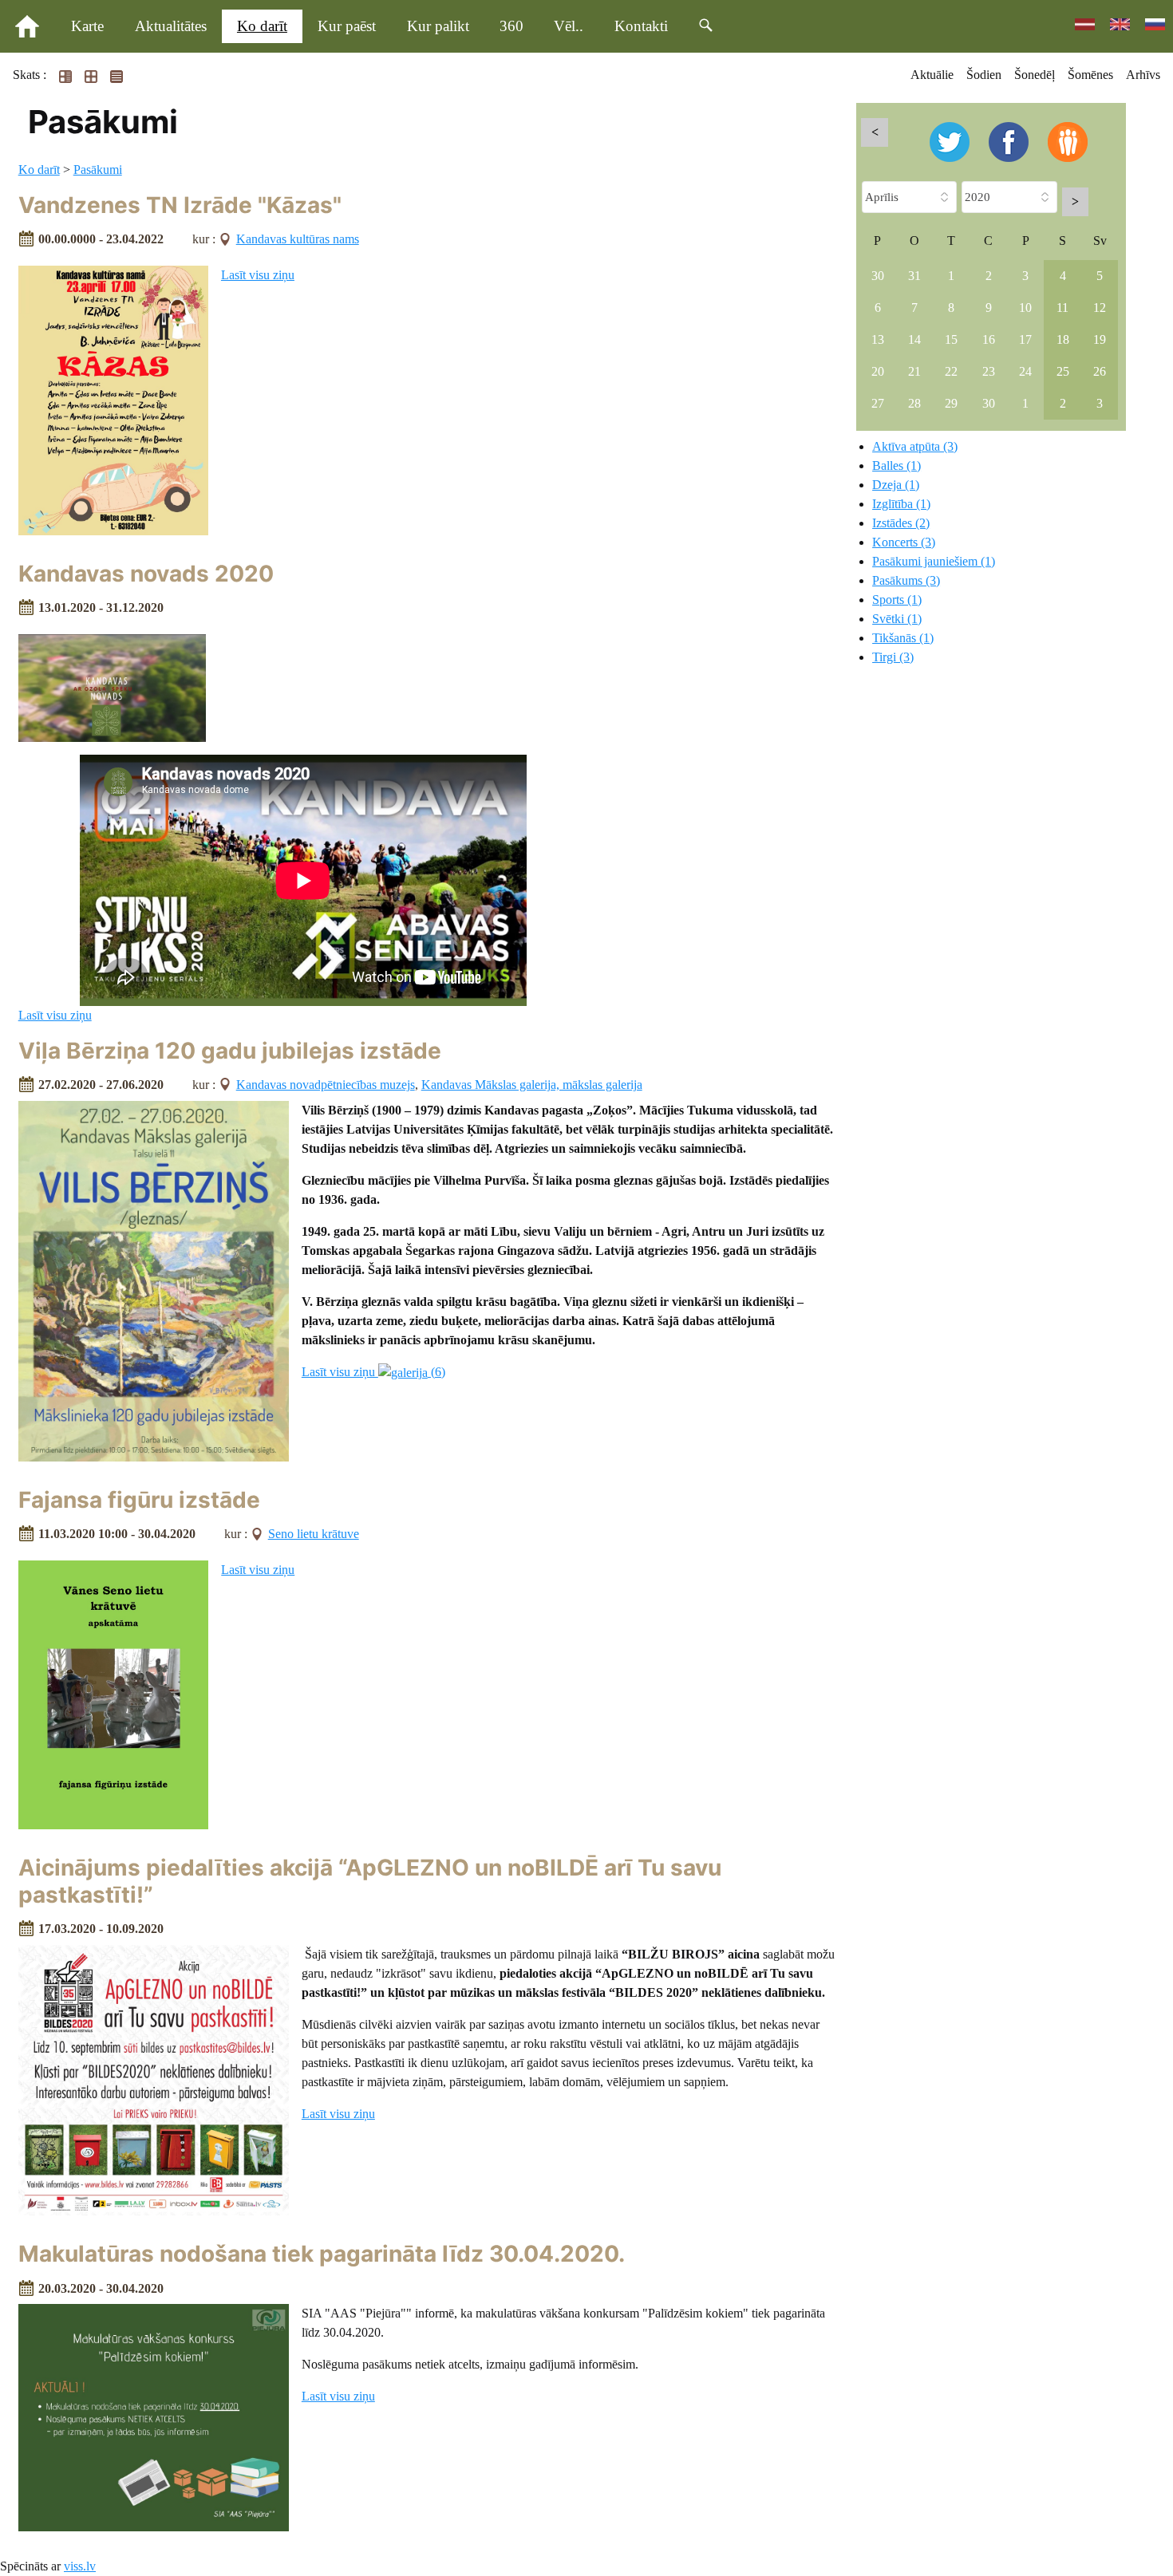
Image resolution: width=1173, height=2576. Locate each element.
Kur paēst (347, 26)
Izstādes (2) (901, 523)
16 (989, 339)
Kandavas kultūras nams (298, 239)
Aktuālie (932, 75)
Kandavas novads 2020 (146, 574)
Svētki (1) (897, 619)
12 (1100, 308)
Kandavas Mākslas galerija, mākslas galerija (532, 1085)
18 (1063, 339)
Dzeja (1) (896, 485)
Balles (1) (897, 465)
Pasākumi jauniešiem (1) (934, 561)
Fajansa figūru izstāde (139, 1500)
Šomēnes (1090, 75)
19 (1100, 339)
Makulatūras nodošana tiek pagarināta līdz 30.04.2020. (322, 2254)
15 (951, 339)
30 (878, 276)
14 (914, 339)
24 (1025, 371)
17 (1025, 339)
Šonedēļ (1035, 75)
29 (951, 403)
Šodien (984, 75)
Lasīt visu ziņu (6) (373, 1372)
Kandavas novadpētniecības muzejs (326, 1085)
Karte (87, 26)
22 (951, 371)
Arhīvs (1143, 75)
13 (878, 339)
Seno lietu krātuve (314, 1534)
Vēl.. (569, 26)
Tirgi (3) (893, 657)
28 (914, 403)
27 (878, 403)
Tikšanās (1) (903, 638)
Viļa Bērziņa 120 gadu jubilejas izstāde (230, 1051)
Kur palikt (438, 26)
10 (1025, 308)
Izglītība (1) (901, 504)
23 (989, 371)
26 (1100, 371)
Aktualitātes (171, 26)
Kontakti (641, 26)
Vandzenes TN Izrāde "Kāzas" (180, 205)
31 (914, 276)
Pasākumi (98, 170)
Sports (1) (897, 600)
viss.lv (80, 2566)
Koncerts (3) (904, 542)
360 (511, 26)
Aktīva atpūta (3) (915, 446)
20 (878, 371)
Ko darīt (262, 26)
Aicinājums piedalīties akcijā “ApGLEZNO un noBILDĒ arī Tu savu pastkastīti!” (370, 1881)
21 (914, 371)
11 (1062, 308)
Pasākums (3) (906, 580)
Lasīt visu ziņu (258, 275)
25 (1063, 371)
